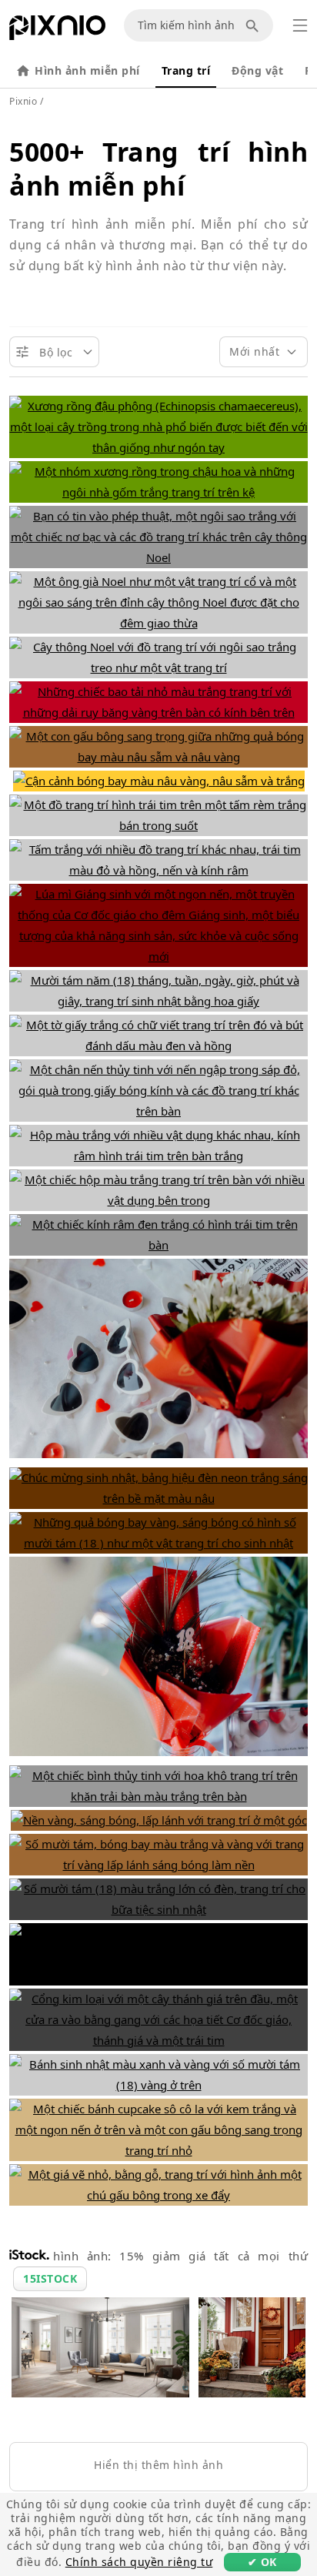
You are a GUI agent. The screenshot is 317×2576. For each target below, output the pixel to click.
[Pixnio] (57, 31)
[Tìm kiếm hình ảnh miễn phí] (255, 25)
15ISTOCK (50, 2278)
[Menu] (300, 25)
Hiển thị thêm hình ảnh (158, 2465)
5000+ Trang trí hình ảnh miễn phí (158, 169)
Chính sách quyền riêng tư (139, 2562)
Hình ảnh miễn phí (87, 70)
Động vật (257, 70)
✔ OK (262, 2562)
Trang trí (186, 70)
